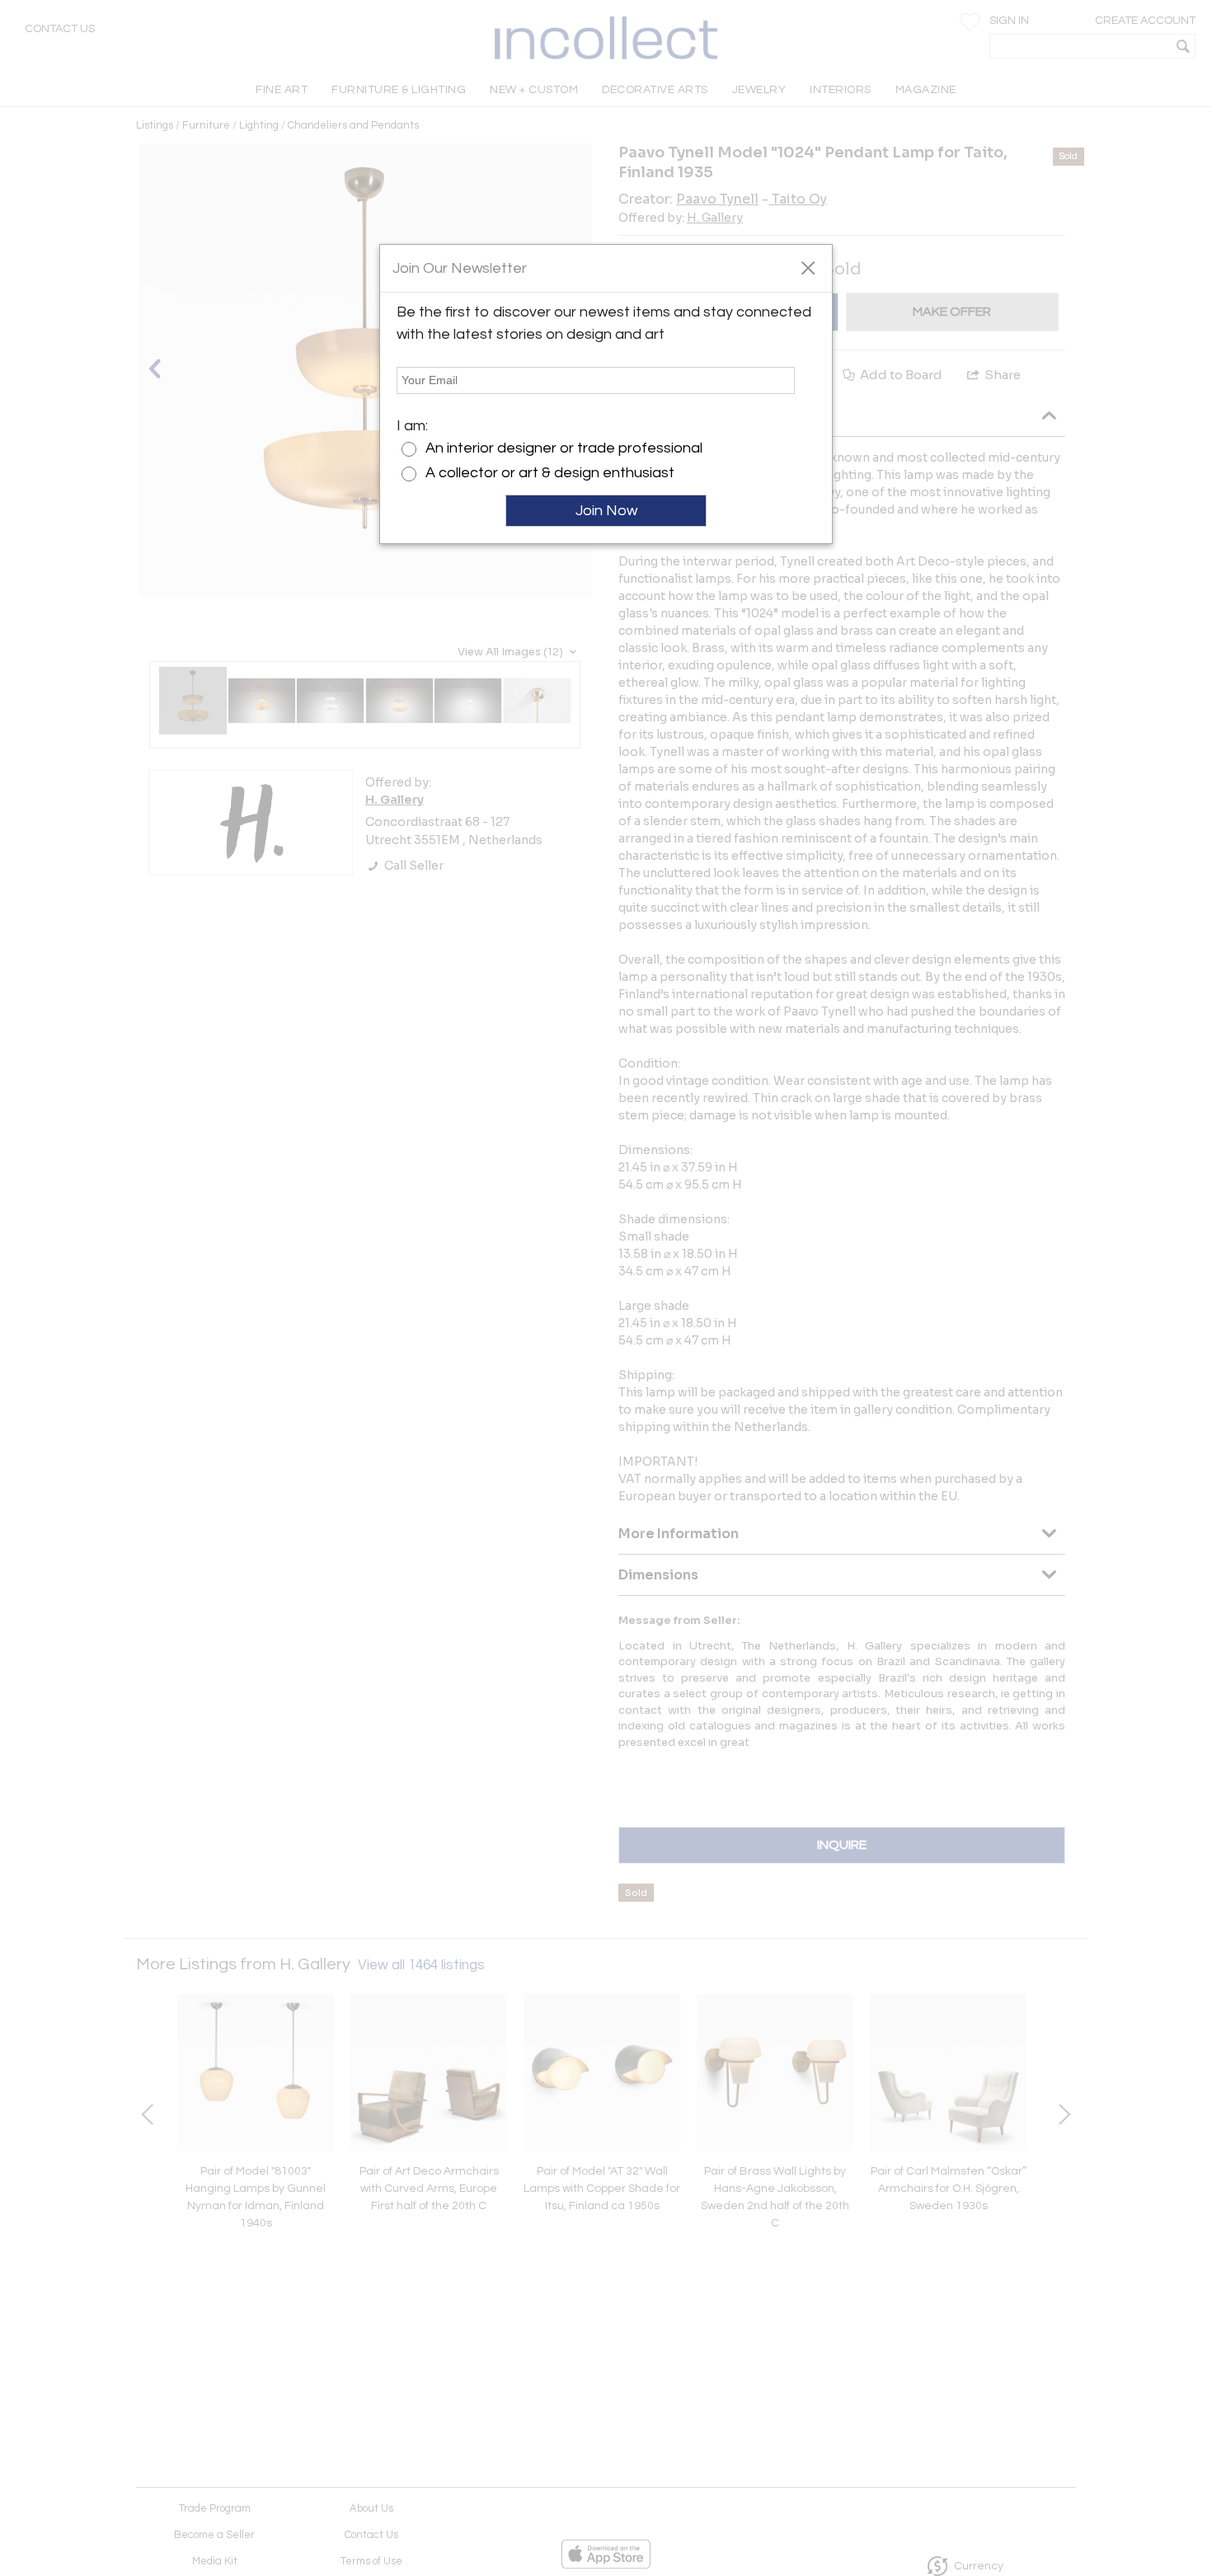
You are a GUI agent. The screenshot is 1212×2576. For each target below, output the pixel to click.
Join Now (606, 511)
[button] (808, 267)
